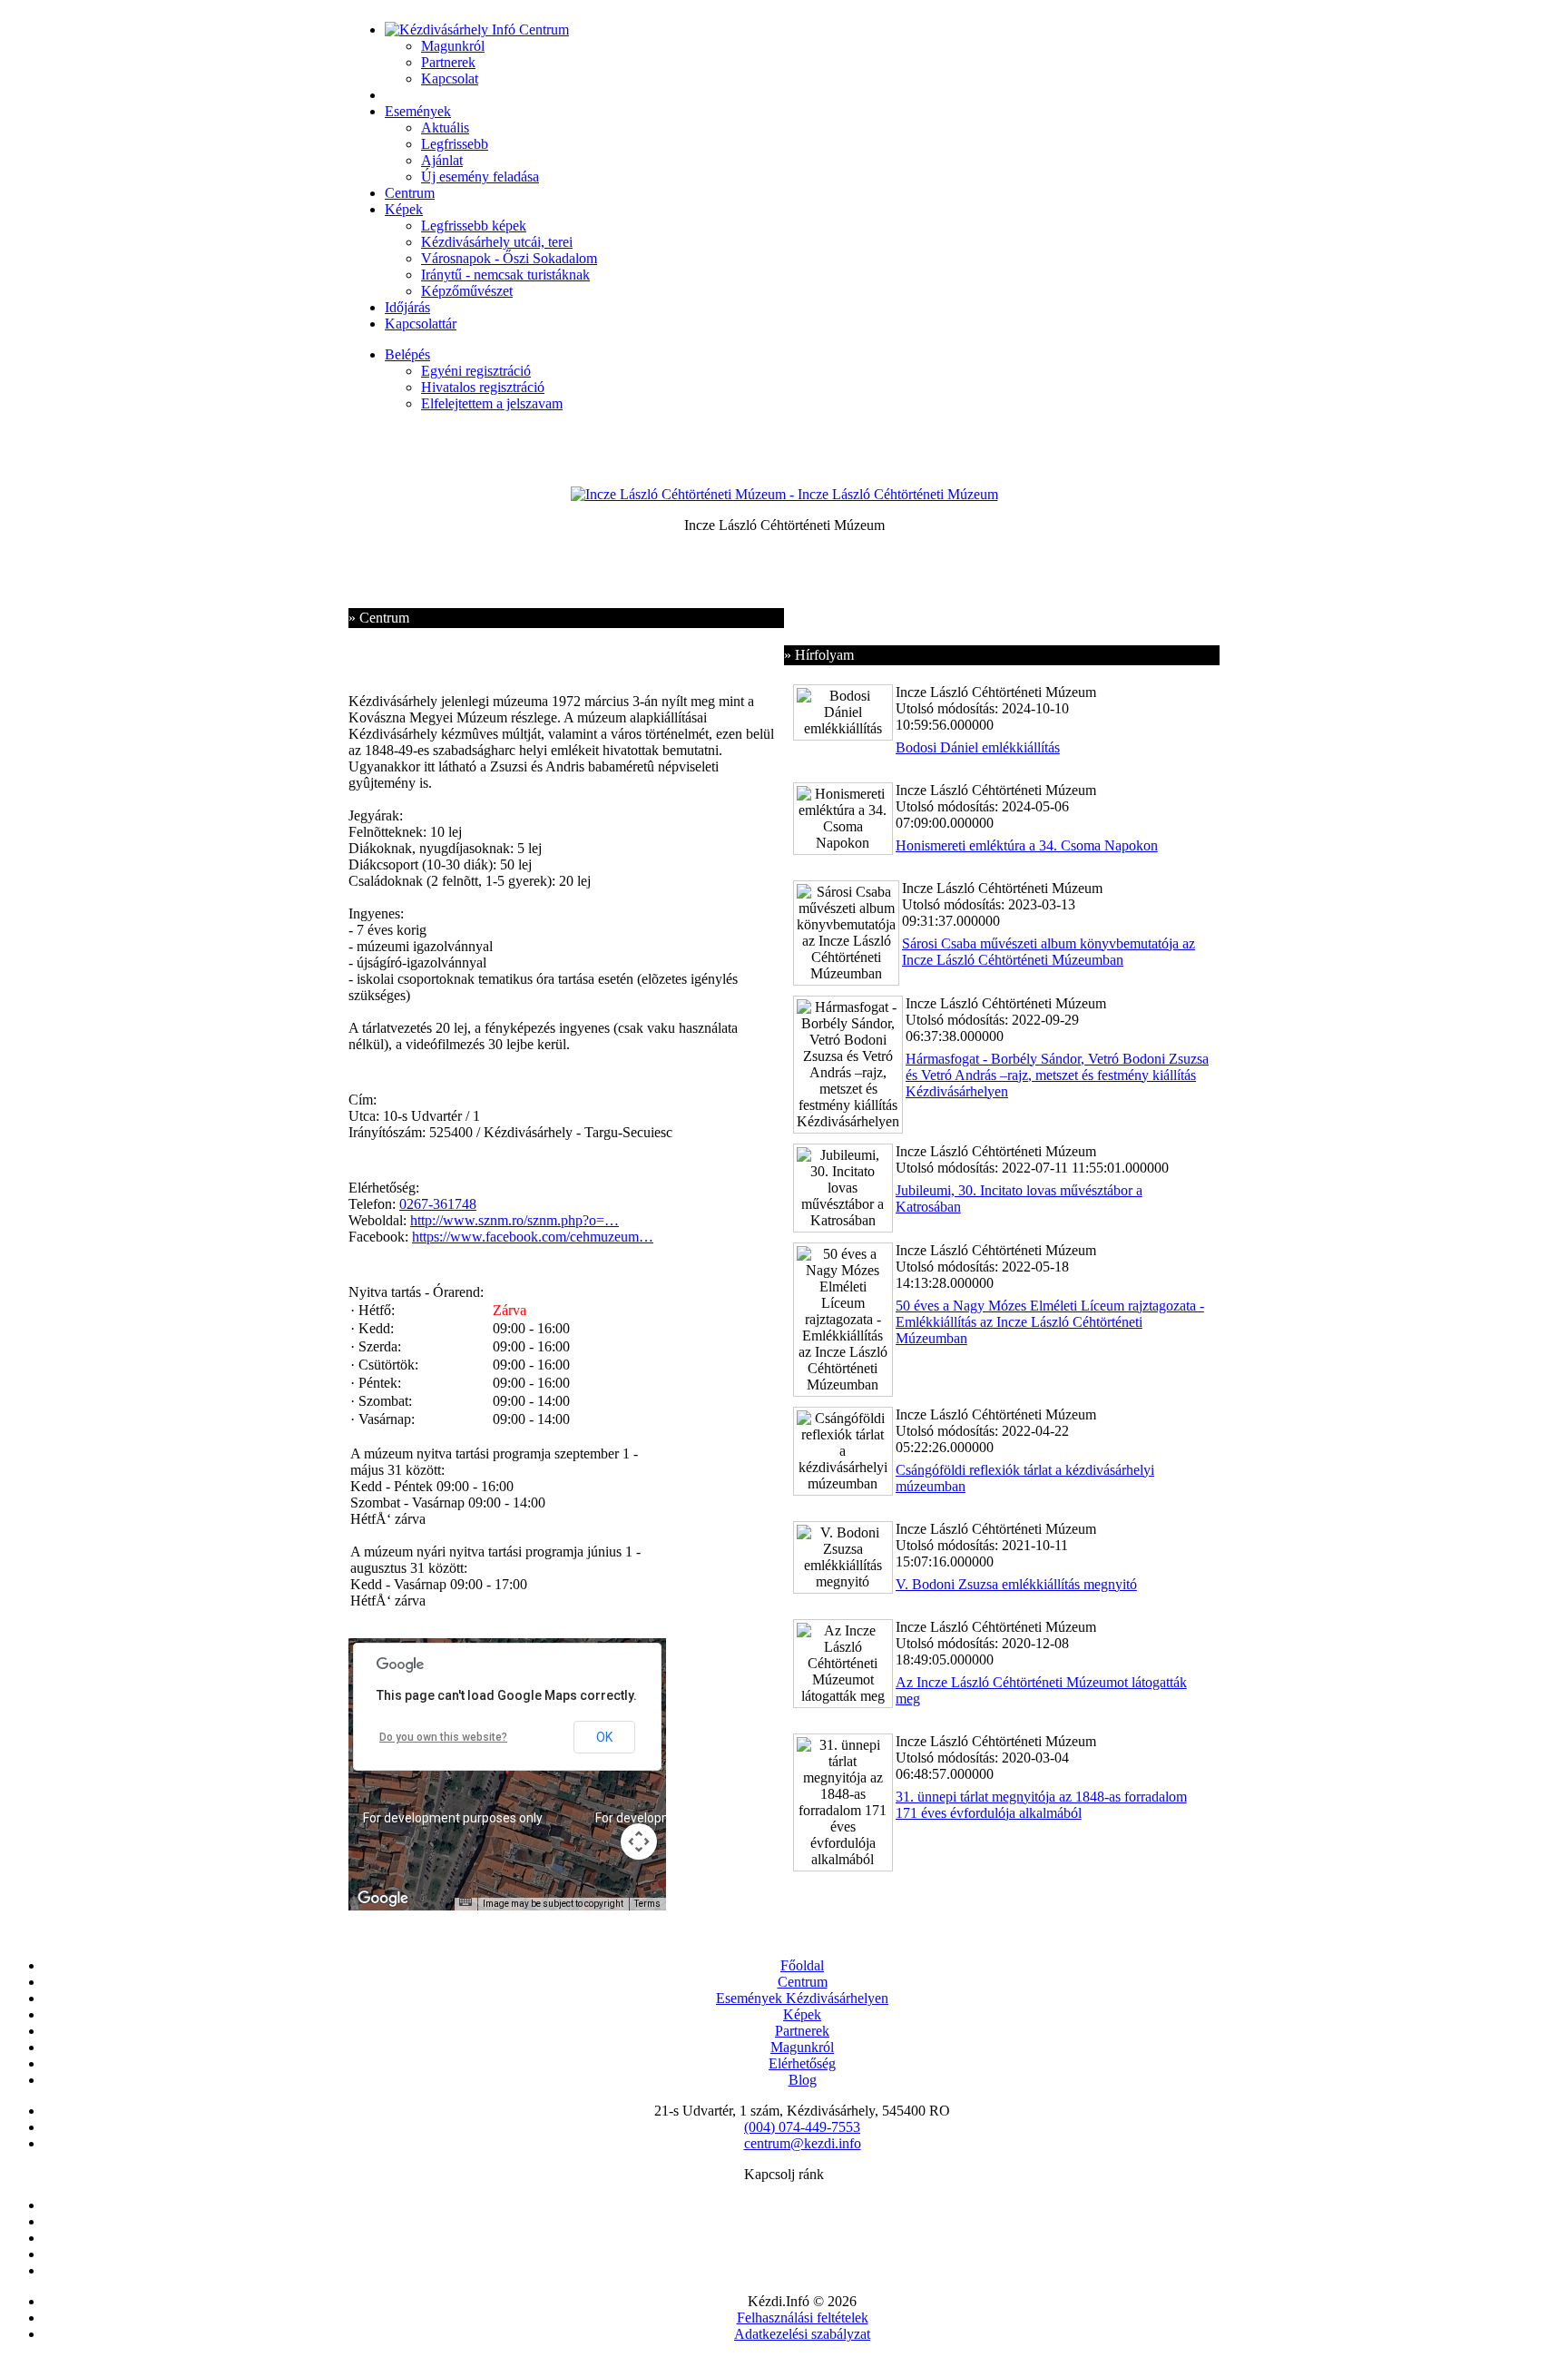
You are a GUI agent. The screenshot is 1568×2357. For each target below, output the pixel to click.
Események (418, 111)
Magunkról (453, 46)
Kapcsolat (450, 79)
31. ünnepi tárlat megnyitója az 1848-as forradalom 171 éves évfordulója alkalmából (1041, 1805)
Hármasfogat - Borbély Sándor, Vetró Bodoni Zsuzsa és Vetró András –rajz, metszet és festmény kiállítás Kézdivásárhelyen (1057, 1075)
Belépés (407, 354)
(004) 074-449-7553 (802, 2127)
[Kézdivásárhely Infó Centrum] (477, 29)
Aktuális (445, 128)
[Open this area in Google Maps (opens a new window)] (383, 1899)
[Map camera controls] (639, 1841)
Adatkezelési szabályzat (802, 2334)
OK (604, 1737)
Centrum (410, 193)
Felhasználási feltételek (803, 2318)
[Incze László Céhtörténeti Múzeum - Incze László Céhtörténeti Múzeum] (784, 494)
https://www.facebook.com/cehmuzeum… (533, 1237)
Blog (803, 2080)
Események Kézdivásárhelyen (802, 1998)
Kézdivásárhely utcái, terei (497, 242)
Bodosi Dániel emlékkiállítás (978, 747)
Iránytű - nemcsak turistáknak (505, 275)
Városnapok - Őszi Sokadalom (509, 258)
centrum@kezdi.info (803, 2143)
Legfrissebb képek (474, 226)
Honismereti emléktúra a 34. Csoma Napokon (1027, 845)
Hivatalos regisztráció (483, 387)
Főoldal (802, 1965)
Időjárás (407, 307)
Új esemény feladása (480, 177)
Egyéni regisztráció (476, 371)
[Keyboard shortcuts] (465, 1902)
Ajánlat (442, 160)
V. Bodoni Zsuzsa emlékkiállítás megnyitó (1016, 1584)
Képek (404, 209)
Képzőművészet (467, 291)
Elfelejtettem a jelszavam (492, 403)
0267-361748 (438, 1204)
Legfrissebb (455, 144)
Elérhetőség (802, 2063)
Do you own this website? (443, 1737)
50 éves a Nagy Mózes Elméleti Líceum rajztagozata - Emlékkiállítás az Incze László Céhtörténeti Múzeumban (1050, 1322)
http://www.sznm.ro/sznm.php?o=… (514, 1220)
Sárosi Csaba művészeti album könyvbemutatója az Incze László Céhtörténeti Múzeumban (1049, 952)
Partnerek (448, 62)
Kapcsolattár (421, 324)
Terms (647, 1904)
